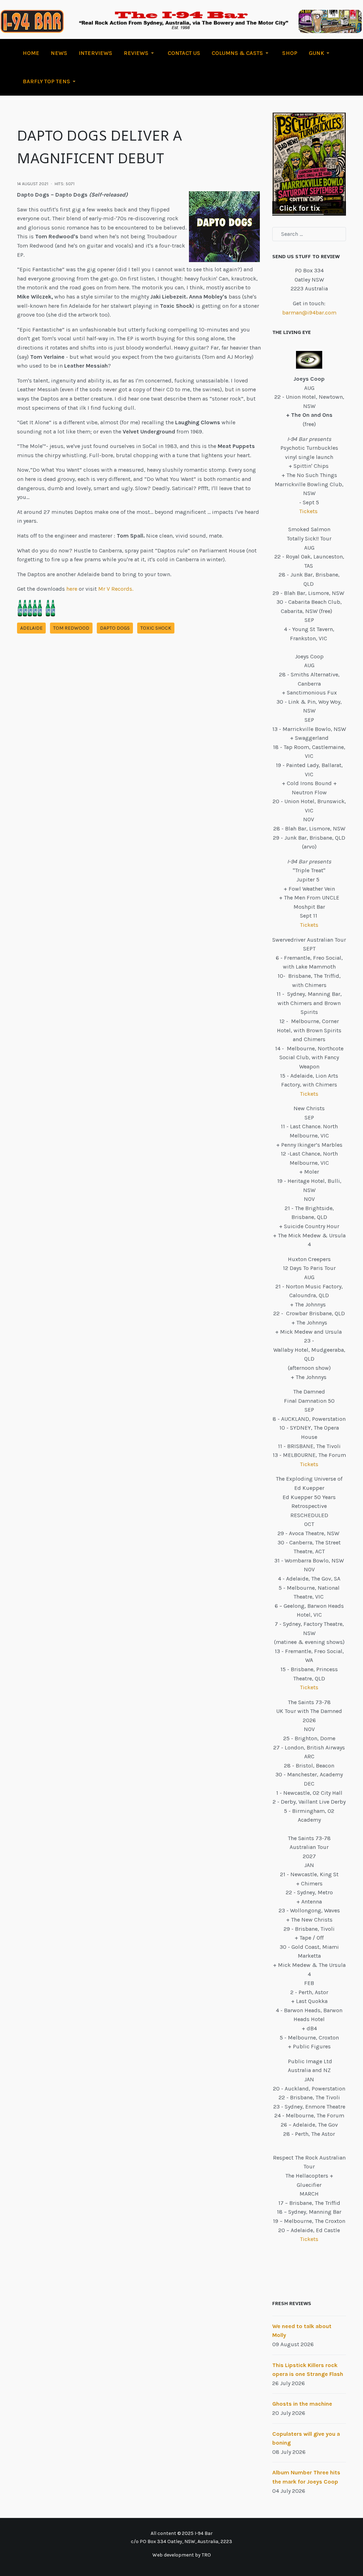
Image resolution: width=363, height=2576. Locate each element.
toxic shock (156, 628)
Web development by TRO (182, 2555)
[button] (140, 53)
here (72, 589)
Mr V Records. (116, 589)
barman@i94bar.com (309, 313)
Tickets (309, 511)
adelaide (31, 628)
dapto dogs (115, 628)
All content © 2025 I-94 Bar (182, 2533)
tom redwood (71, 628)
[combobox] (309, 234)
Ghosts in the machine (302, 2404)
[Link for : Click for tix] (309, 164)
